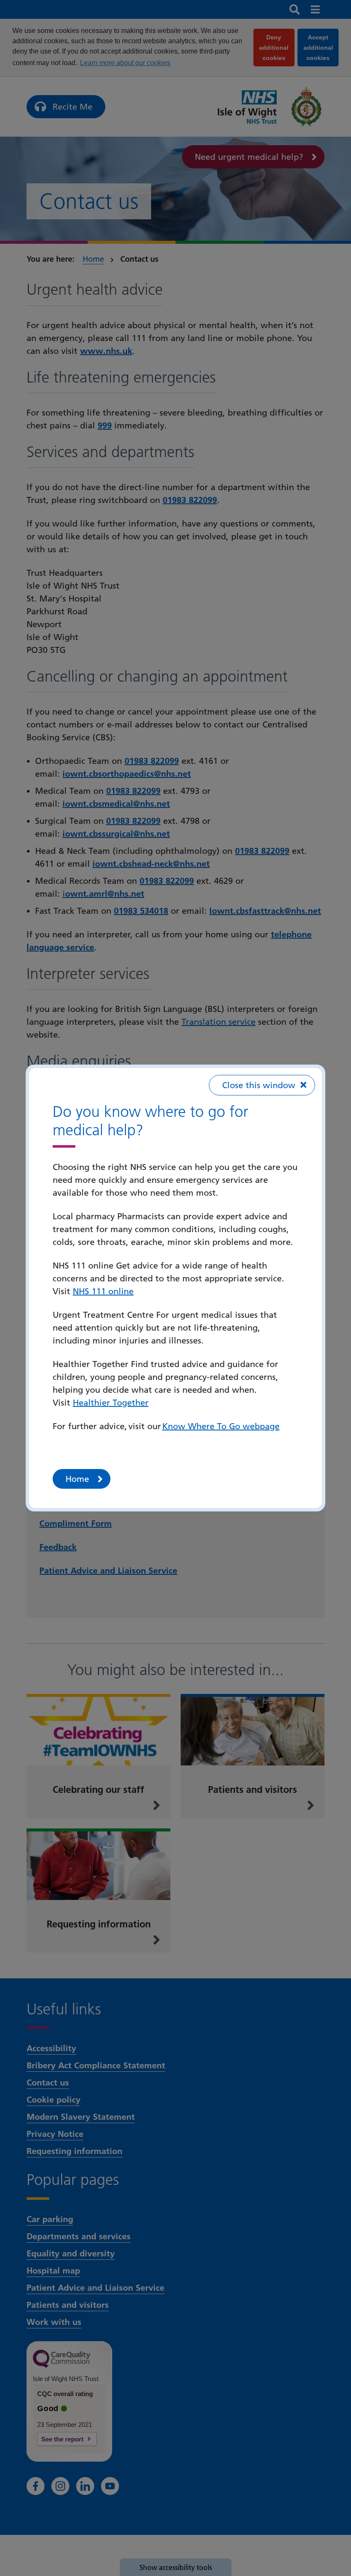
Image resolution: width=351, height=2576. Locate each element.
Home (77, 1479)
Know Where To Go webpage (221, 1426)
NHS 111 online (103, 1291)
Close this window (259, 1085)
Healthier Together (111, 1403)
